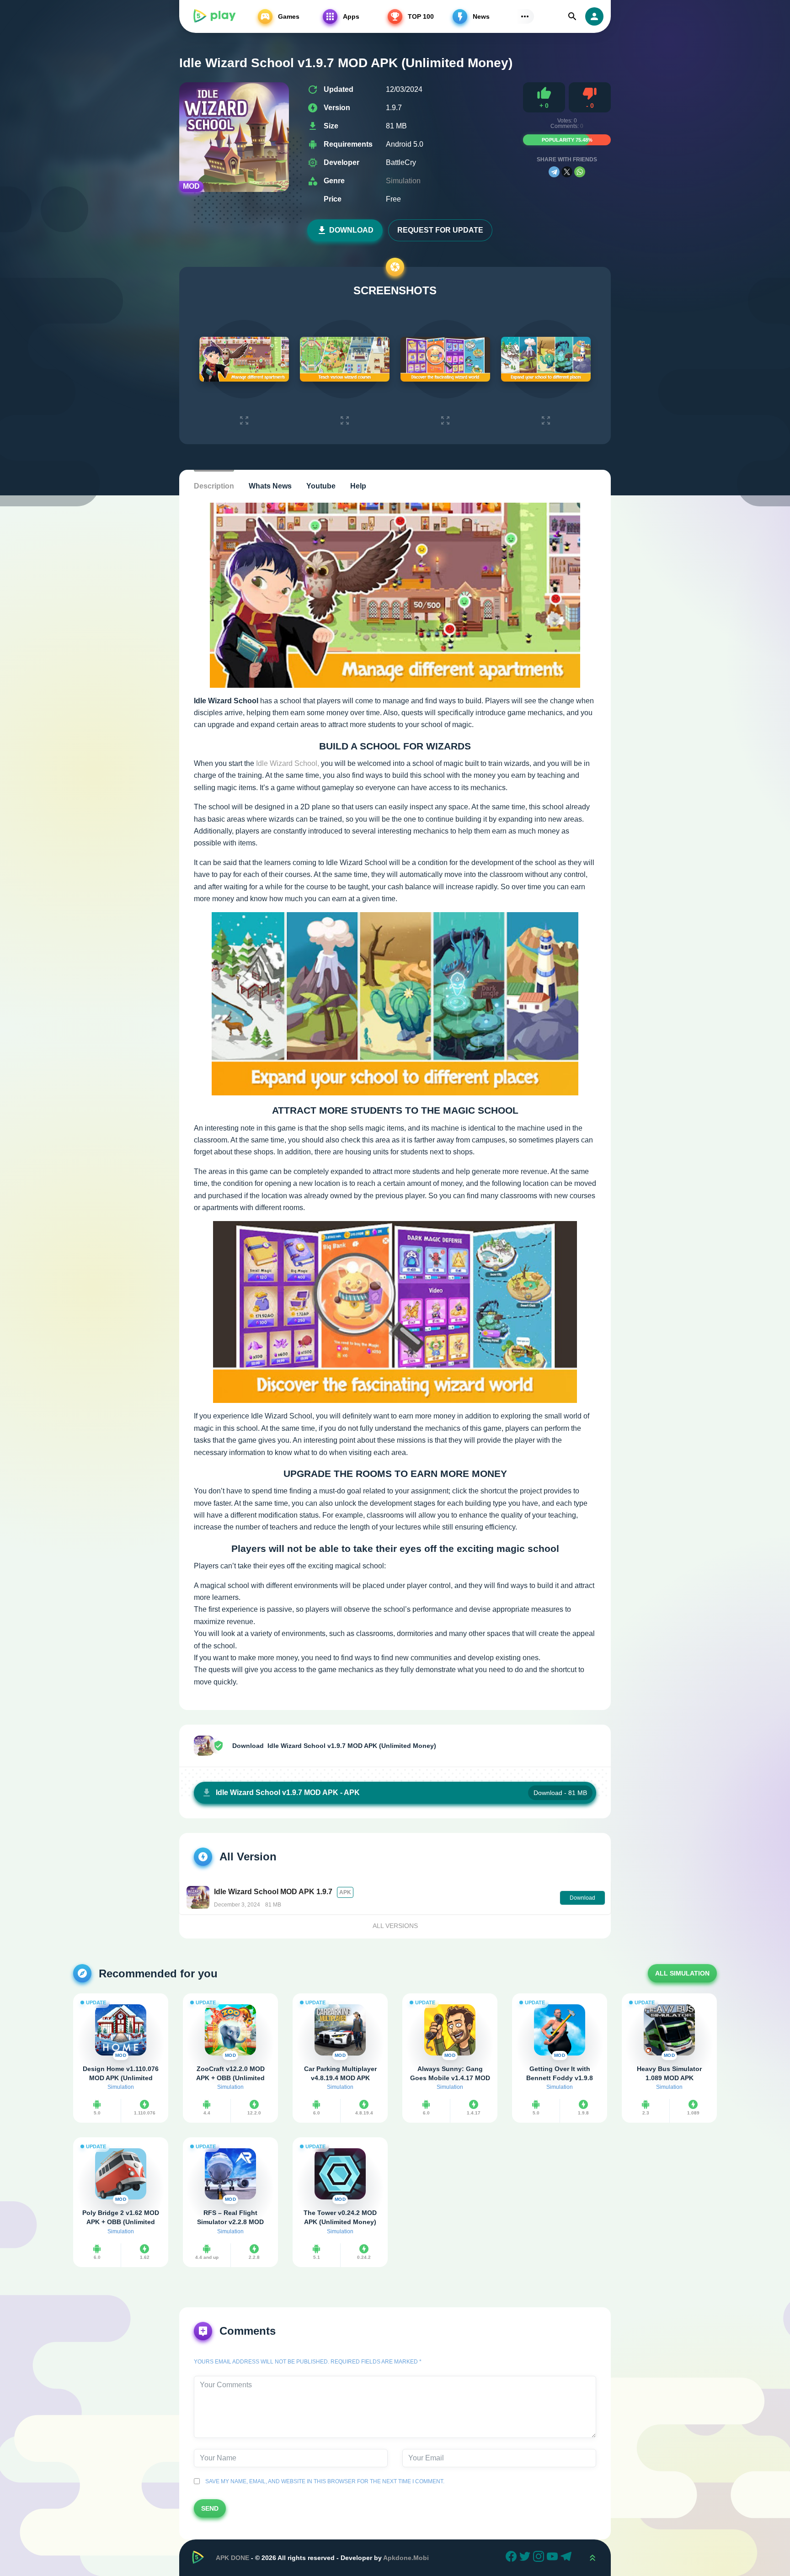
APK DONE (232, 2558)
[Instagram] (540, 2558)
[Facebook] (512, 2558)
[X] (567, 172)
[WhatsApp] (580, 172)
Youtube (321, 486)
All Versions (395, 1926)
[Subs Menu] (525, 16)
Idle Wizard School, (288, 763)
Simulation (403, 181)
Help (358, 486)
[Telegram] (554, 172)
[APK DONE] (214, 16)
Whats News (270, 486)
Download (351, 230)
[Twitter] (526, 2558)
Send (210, 2508)
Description (214, 486)
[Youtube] (554, 2558)
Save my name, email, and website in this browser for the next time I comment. (323, 2481)
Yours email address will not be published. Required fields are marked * (308, 2362)
